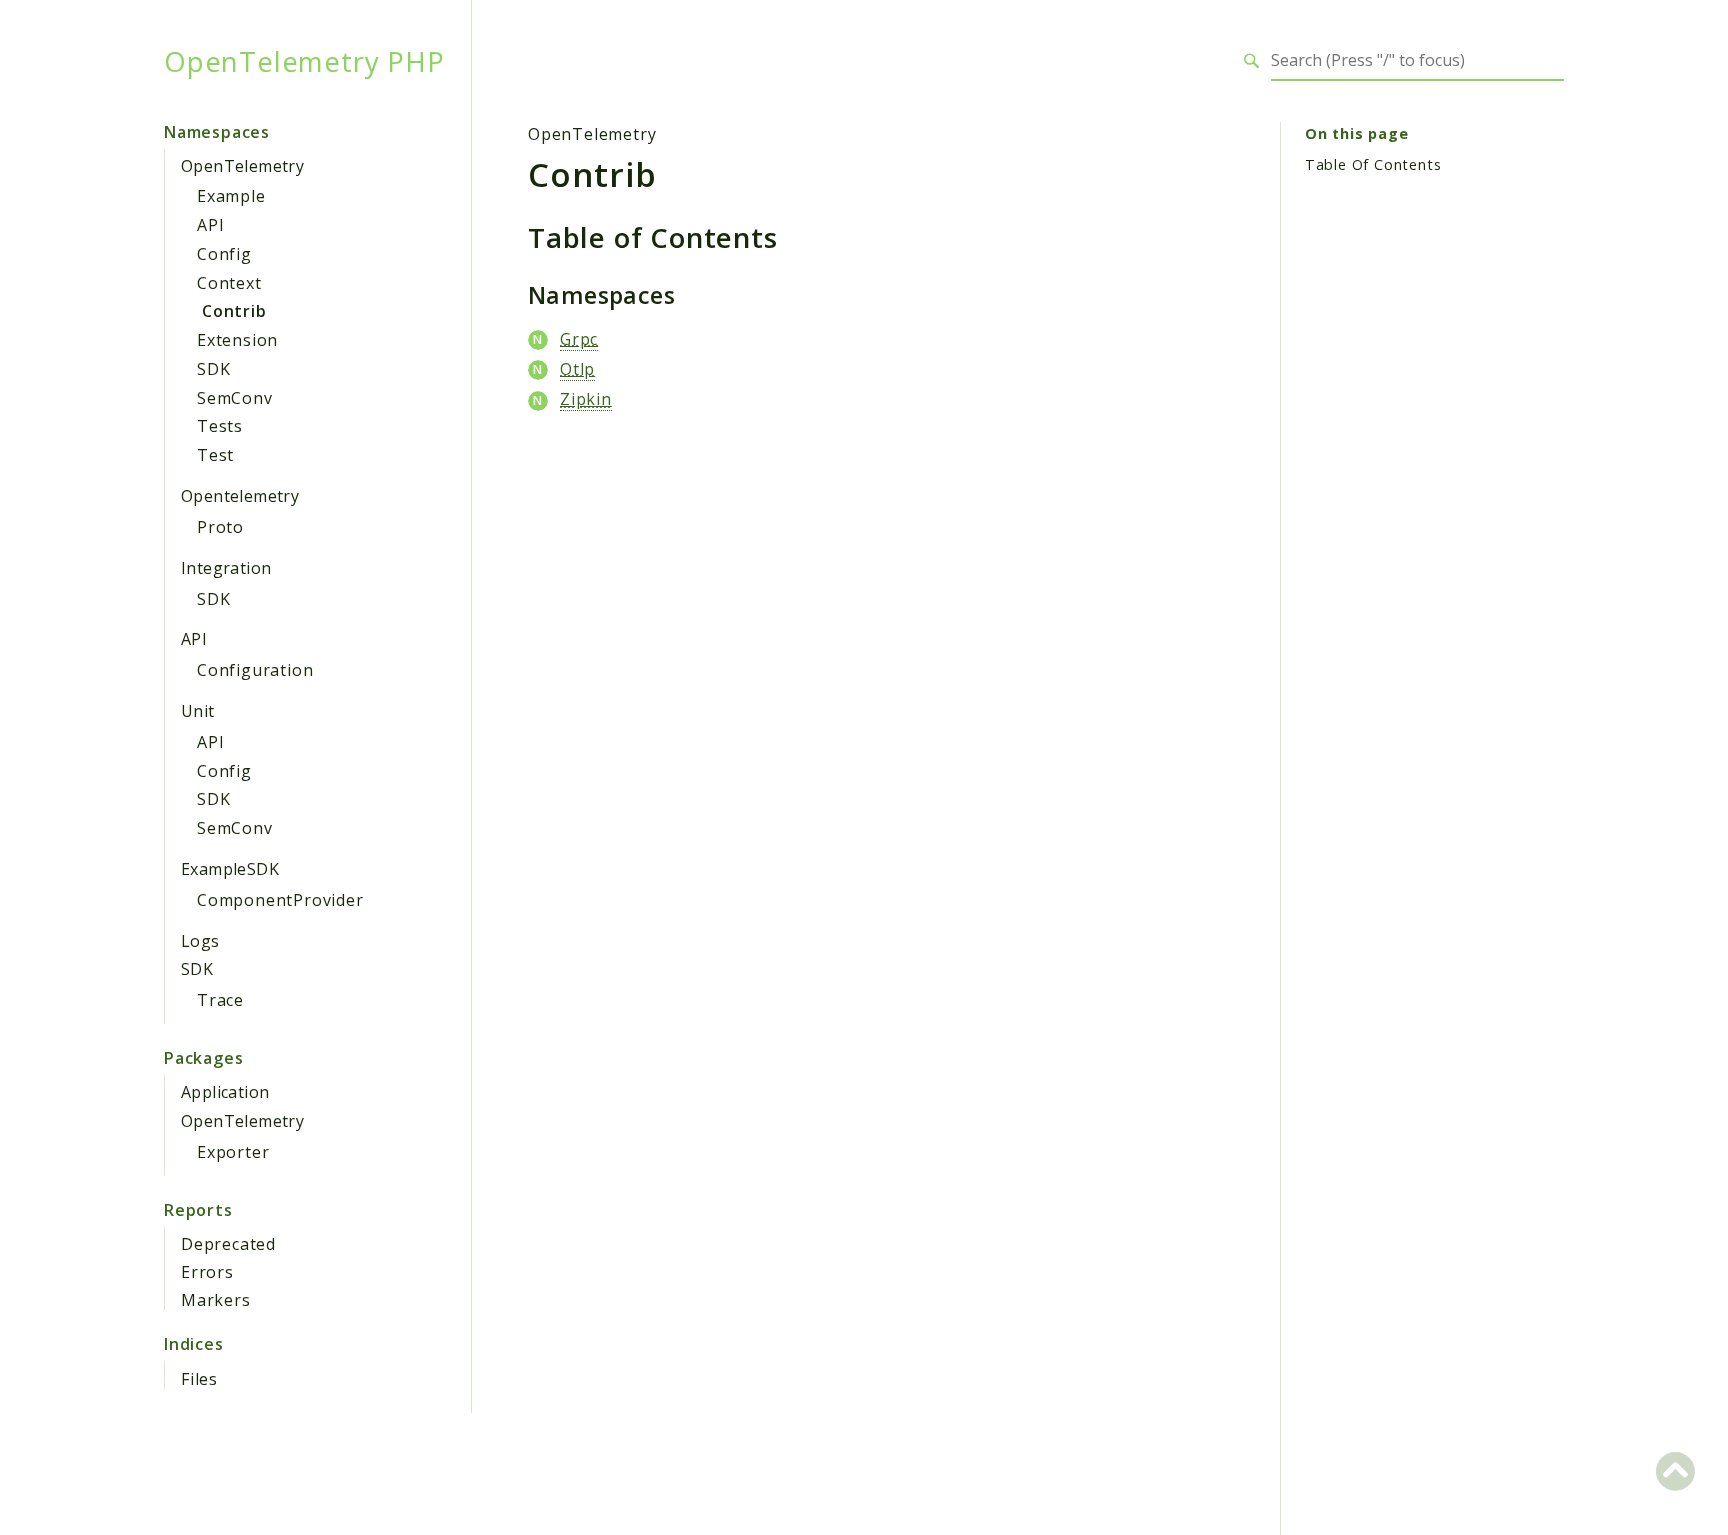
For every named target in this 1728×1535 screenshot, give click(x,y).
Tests (220, 426)
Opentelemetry (240, 496)
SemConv (235, 398)
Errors (207, 1272)
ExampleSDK (230, 869)
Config (224, 254)
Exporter (233, 1152)
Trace (220, 1000)
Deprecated (228, 1244)
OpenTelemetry (242, 166)
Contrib (234, 311)
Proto (220, 527)
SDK (213, 369)
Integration (226, 568)
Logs (200, 941)
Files (199, 1379)
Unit (198, 711)
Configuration (255, 670)
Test (215, 455)
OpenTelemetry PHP (304, 61)
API (210, 225)
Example (231, 196)
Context (229, 283)
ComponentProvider (280, 900)
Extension (237, 340)
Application (225, 1092)
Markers (216, 1300)
